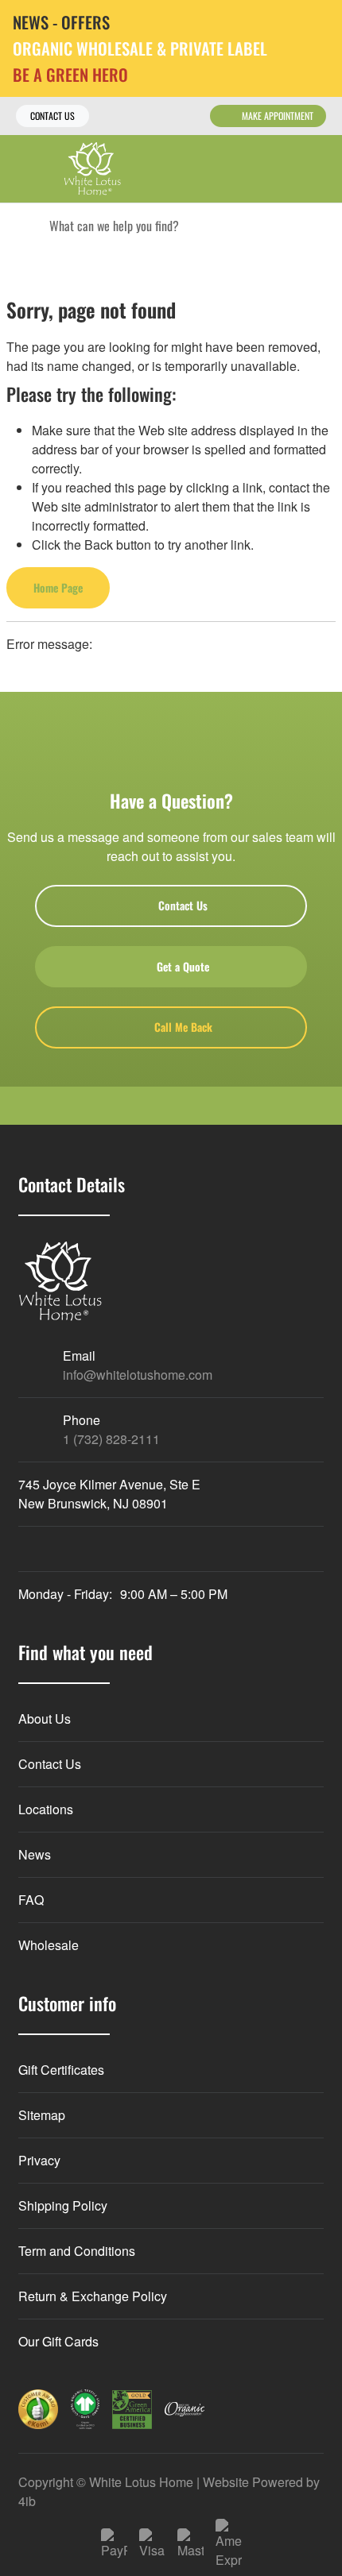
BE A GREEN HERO (70, 75)
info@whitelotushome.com (138, 1375)
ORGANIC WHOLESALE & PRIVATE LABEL (140, 49)
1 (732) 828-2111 (111, 1439)
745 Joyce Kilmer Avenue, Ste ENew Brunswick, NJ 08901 (109, 1494)
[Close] (318, 23)
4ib (27, 2501)
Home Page (58, 587)
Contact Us (52, 116)
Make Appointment (278, 116)
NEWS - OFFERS (61, 23)
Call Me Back (183, 1027)
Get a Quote (183, 966)
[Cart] (319, 169)
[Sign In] (284, 169)
